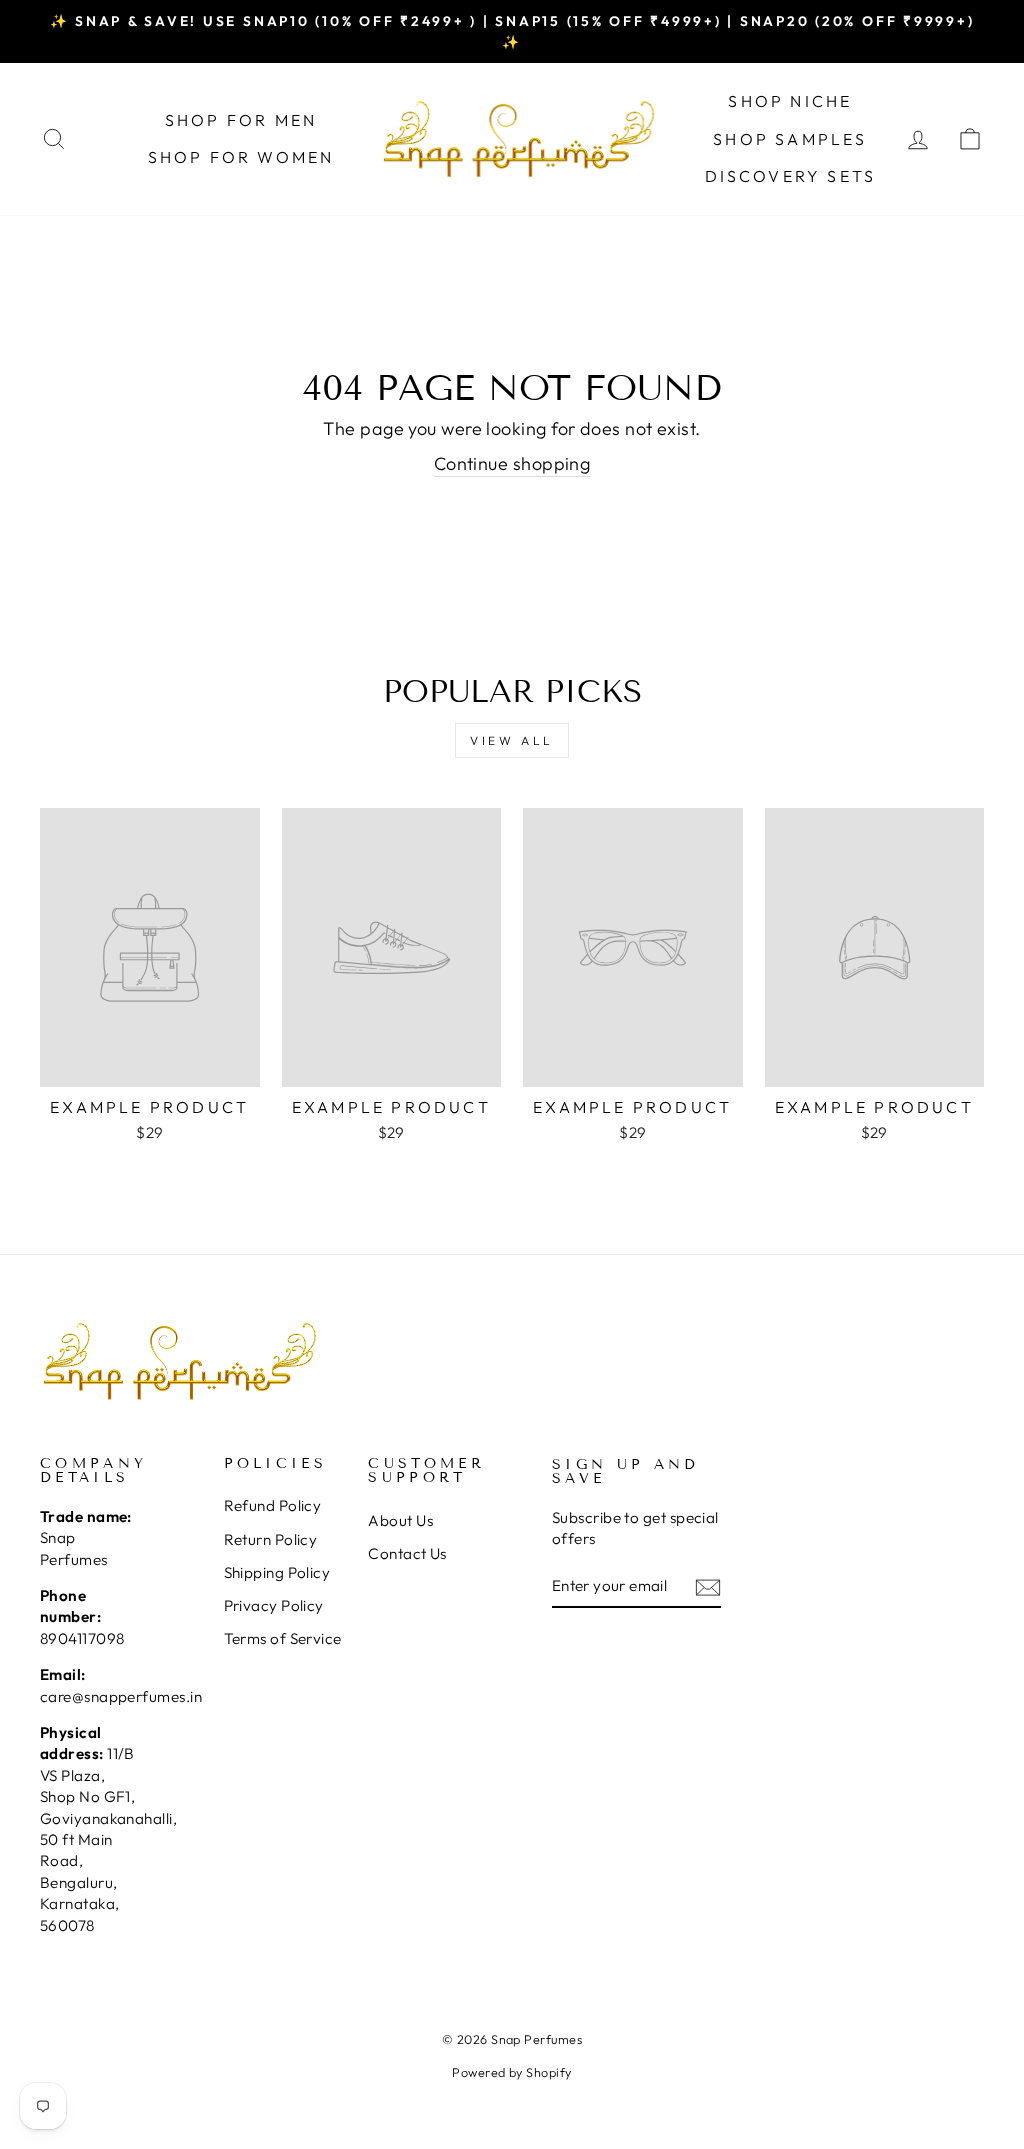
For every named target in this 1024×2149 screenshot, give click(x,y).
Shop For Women (241, 157)
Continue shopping (512, 463)
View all (512, 740)
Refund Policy (273, 1505)
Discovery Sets (791, 176)
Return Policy (271, 1539)
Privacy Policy (274, 1605)
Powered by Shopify (511, 2072)
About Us (400, 1520)
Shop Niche (790, 101)
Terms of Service (283, 1638)
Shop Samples (790, 139)
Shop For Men (241, 120)
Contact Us (407, 1553)
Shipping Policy (277, 1572)
